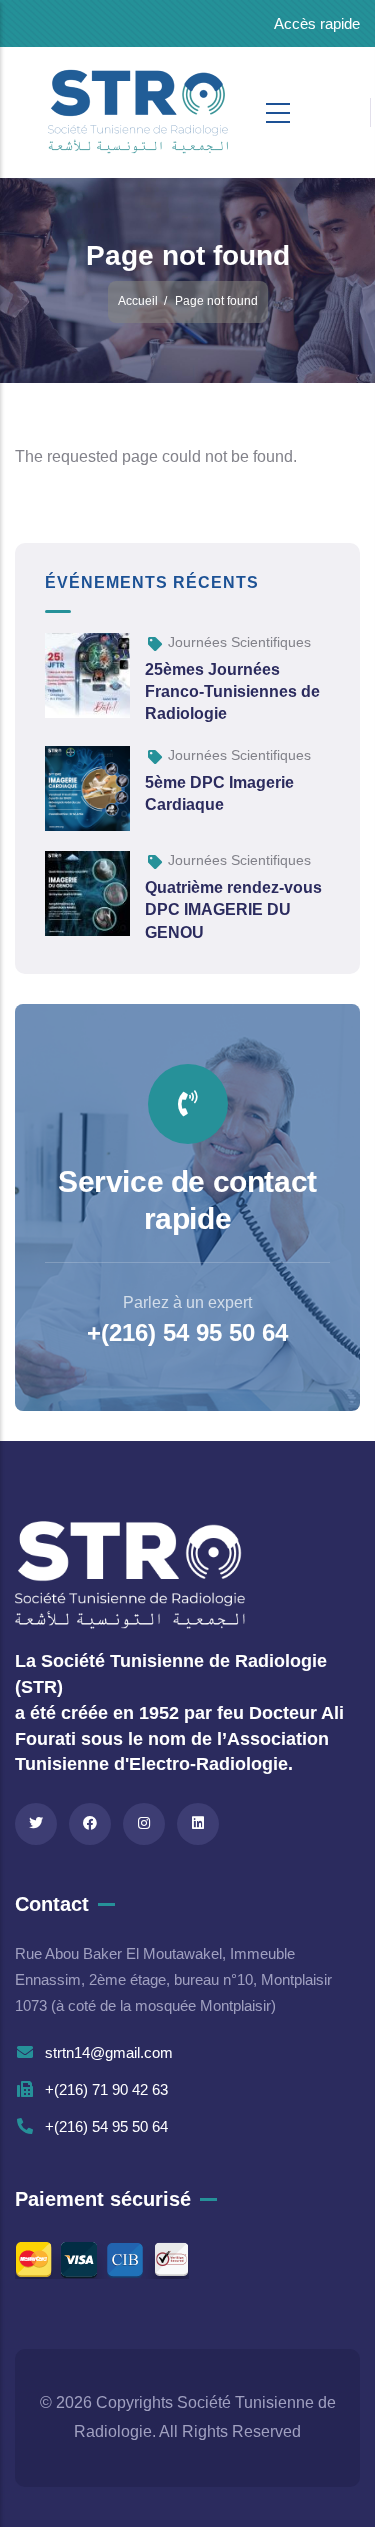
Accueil (138, 301)
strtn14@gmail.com (109, 2052)
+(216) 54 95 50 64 (187, 1332)
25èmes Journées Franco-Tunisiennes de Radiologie (232, 692)
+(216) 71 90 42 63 (106, 2089)
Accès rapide (317, 23)
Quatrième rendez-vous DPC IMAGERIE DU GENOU (233, 910)
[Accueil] (87, 112)
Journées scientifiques (239, 642)
